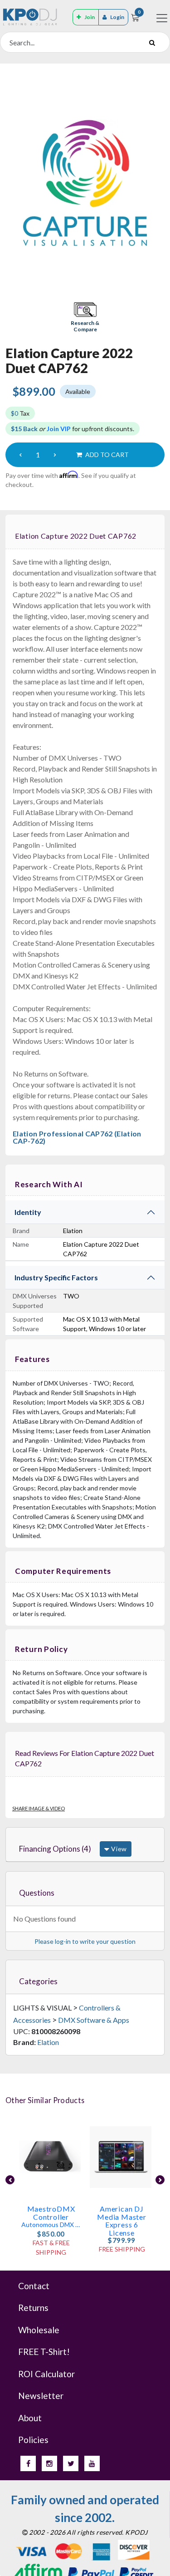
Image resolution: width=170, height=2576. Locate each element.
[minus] (20, 455)
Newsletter (41, 2396)
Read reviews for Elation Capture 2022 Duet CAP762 (85, 1758)
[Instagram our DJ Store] (49, 2463)
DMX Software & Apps (94, 2020)
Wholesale (39, 2330)
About (30, 2418)
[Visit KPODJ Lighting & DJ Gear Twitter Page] (71, 2463)
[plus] (55, 455)
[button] (85, 318)
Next (160, 2180)
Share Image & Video (39, 1808)
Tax (20, 413)
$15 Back (24, 429)
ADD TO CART (106, 455)
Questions (37, 1893)
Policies (33, 2440)
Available (78, 391)
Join (90, 17)
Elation (48, 2042)
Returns (33, 2308)
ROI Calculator (46, 2374)
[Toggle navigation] (162, 18)
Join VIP (59, 429)
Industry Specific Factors (56, 1277)
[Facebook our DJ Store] (28, 2463)
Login (117, 17)
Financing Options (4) (55, 1849)
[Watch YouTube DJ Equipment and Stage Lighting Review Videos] (92, 2463)
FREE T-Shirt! (44, 2352)
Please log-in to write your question (85, 1941)
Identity (28, 1212)
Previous (10, 2180)
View (118, 1849)
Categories (38, 1981)
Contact (34, 2286)
